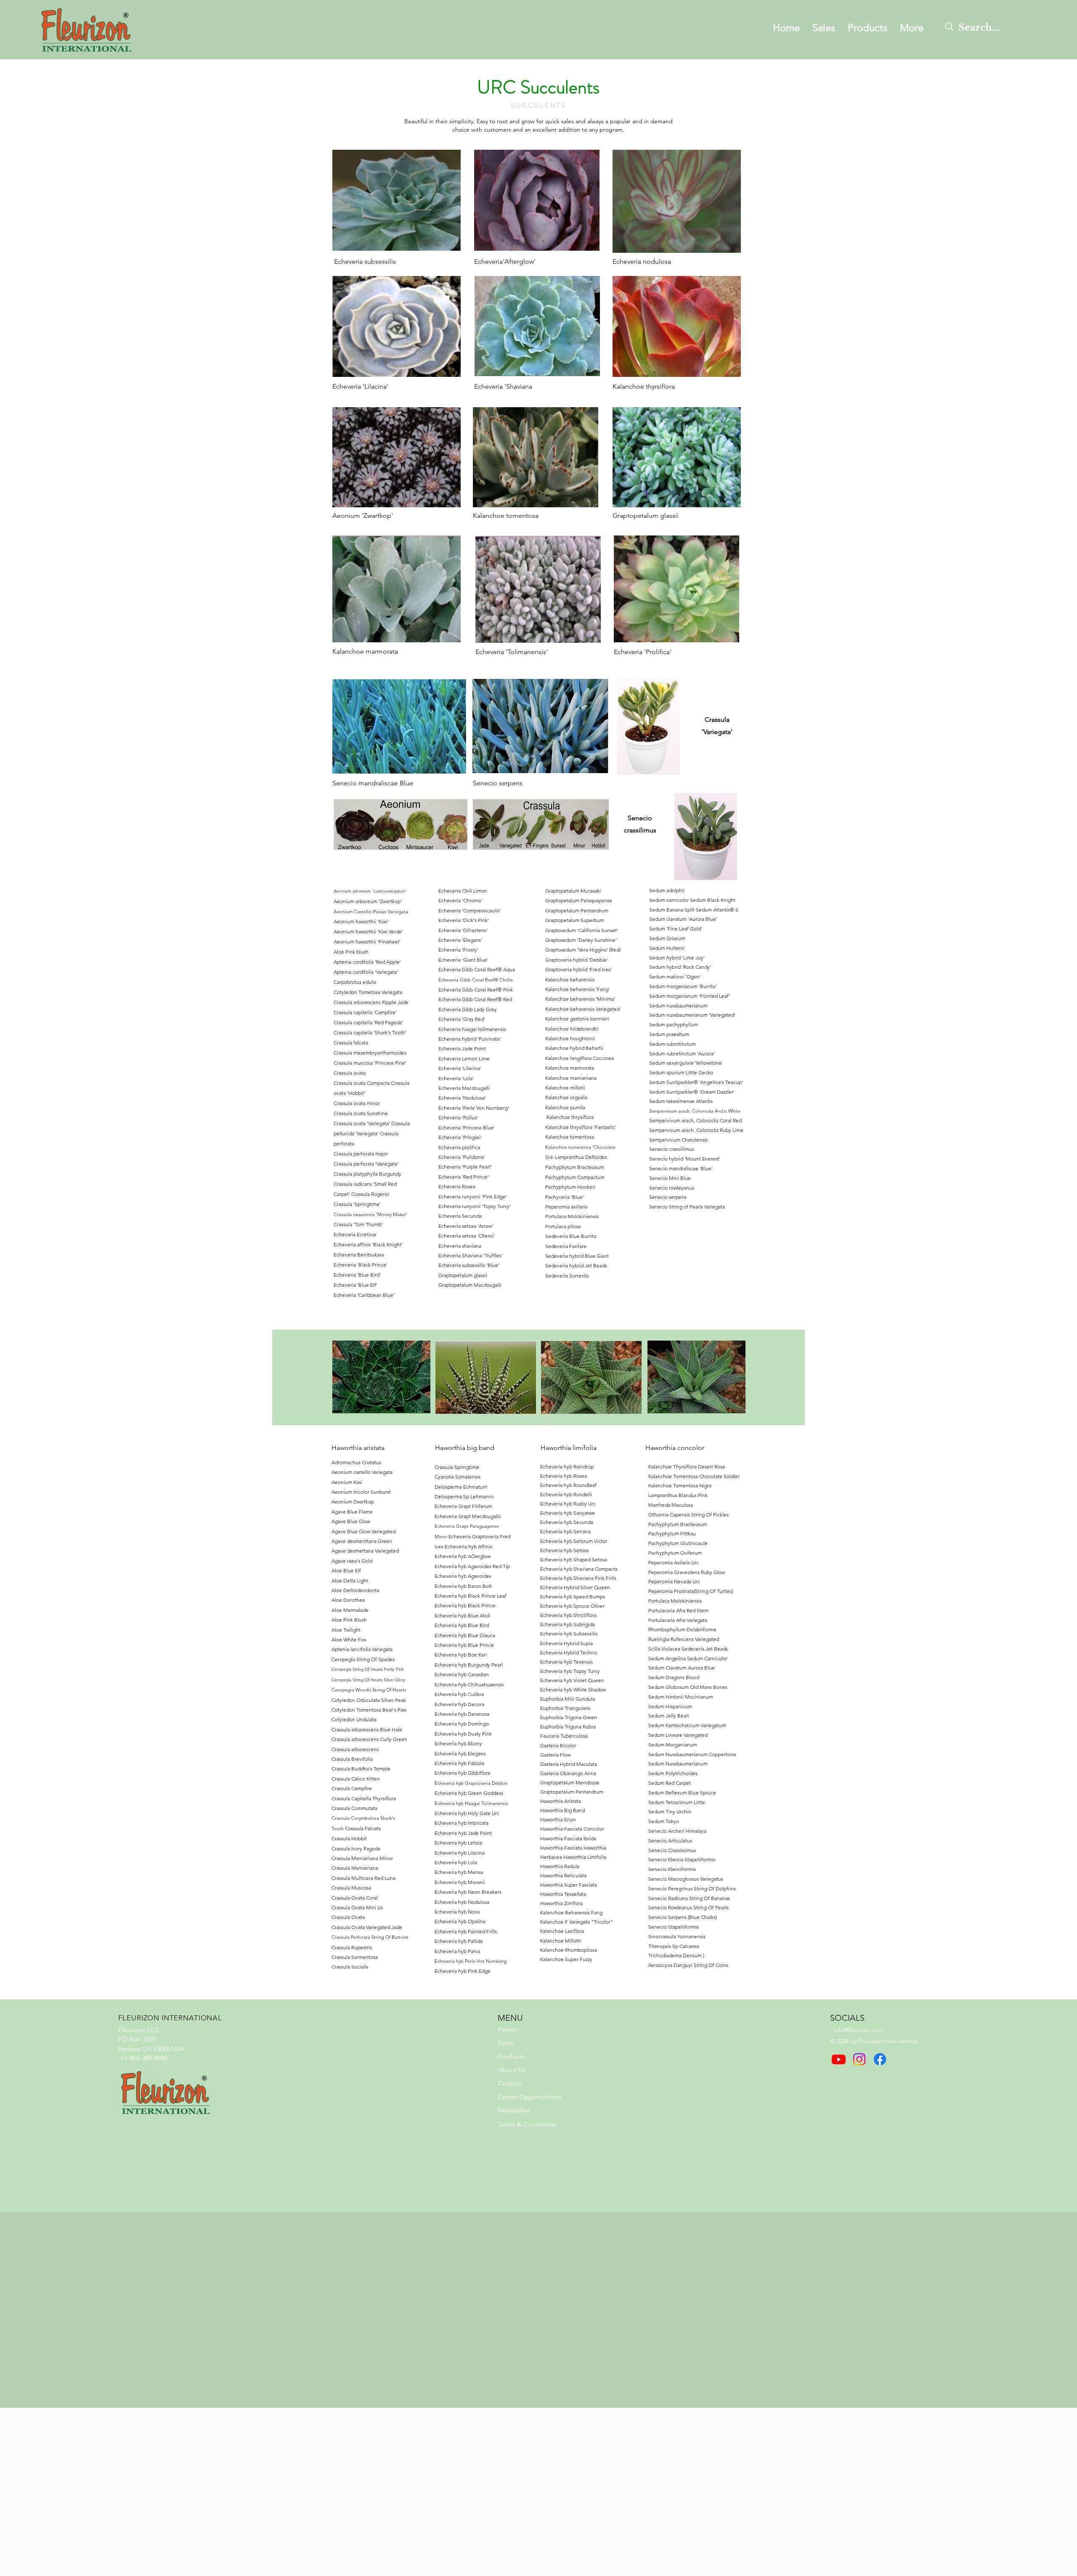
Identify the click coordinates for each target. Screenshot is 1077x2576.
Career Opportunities (529, 2097)
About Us (512, 2070)
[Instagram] (859, 2059)
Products (511, 2056)
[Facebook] (880, 2059)
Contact (509, 2083)
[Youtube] (839, 2059)
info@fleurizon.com (859, 2030)
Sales (505, 2043)
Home (507, 2029)
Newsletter (514, 2110)
